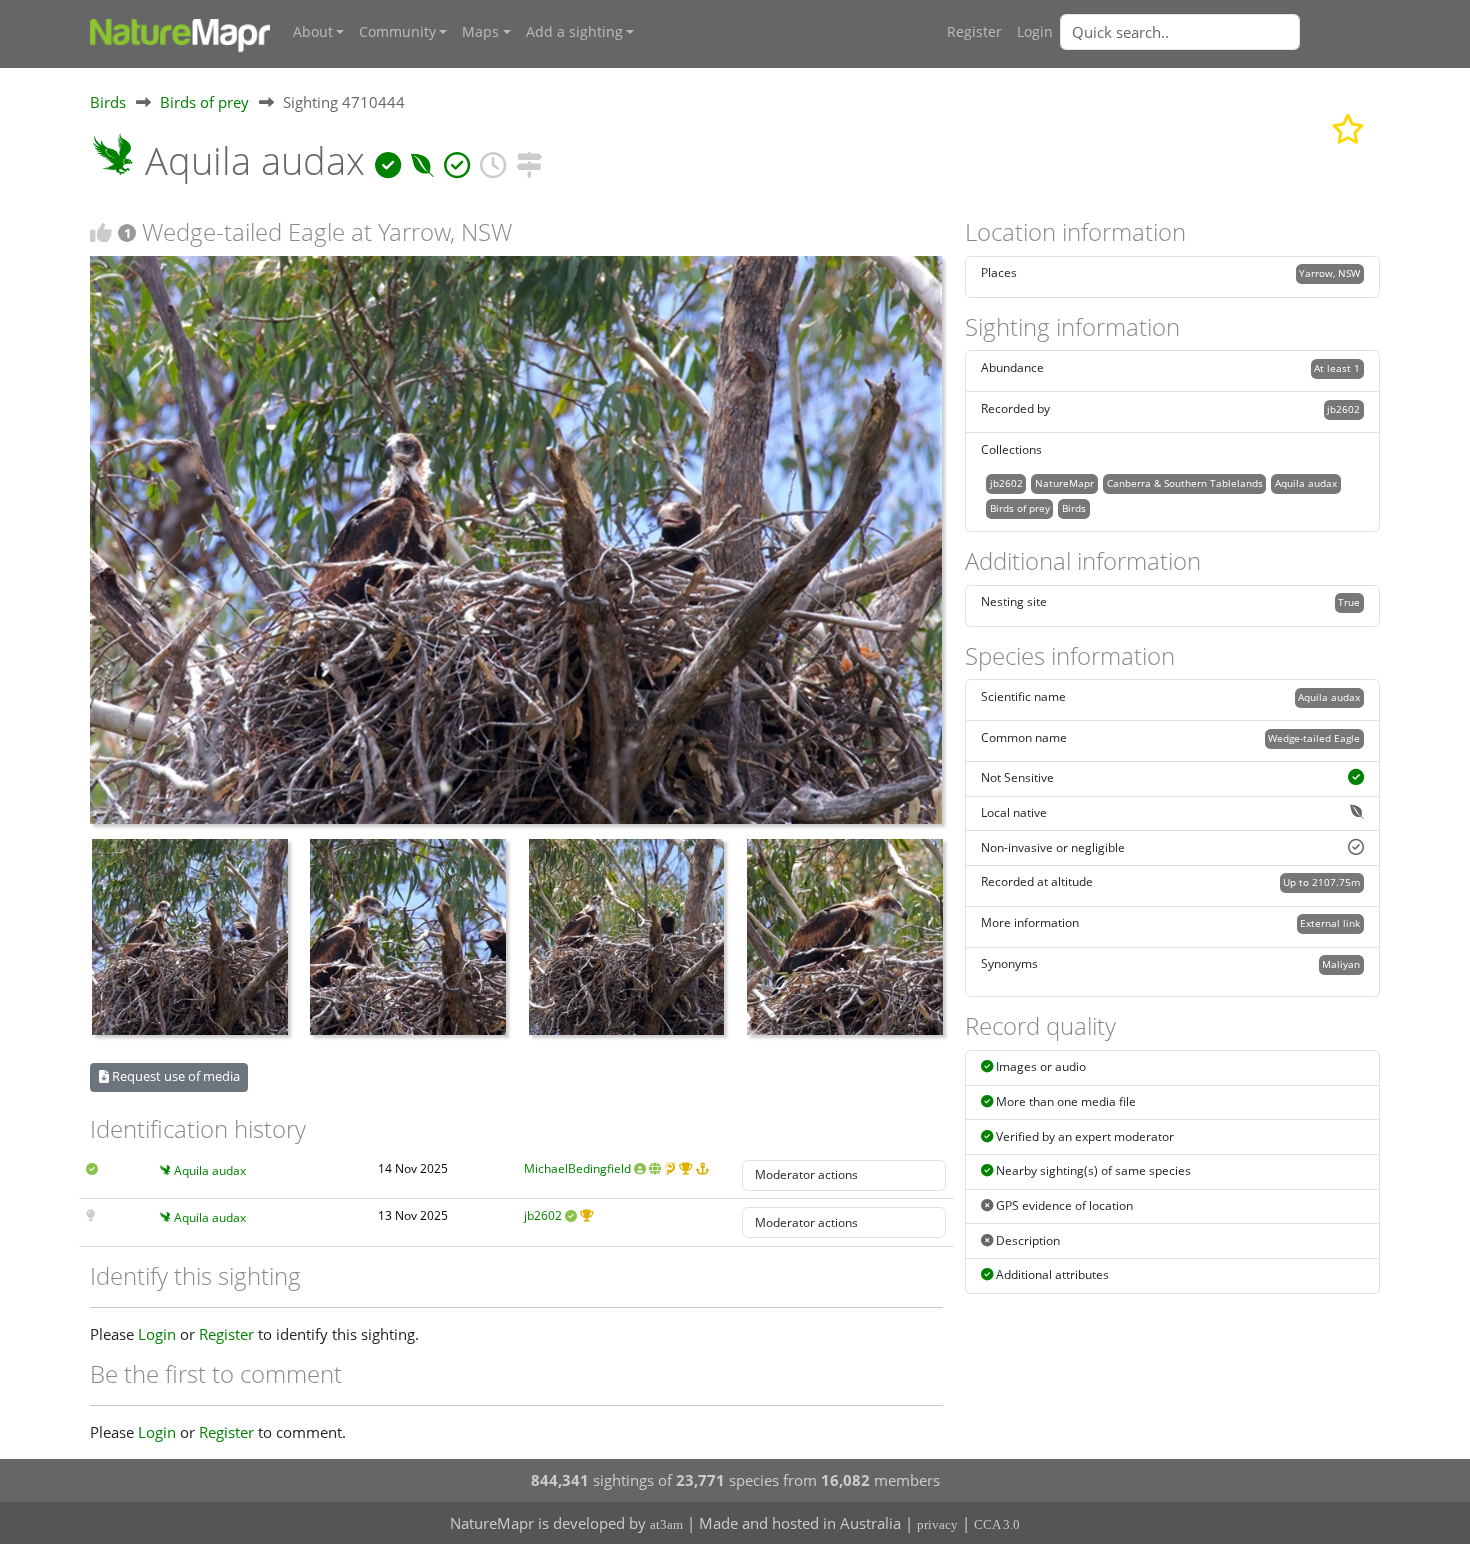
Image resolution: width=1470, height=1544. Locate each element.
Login (1035, 32)
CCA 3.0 (997, 1524)
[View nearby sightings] (529, 160)
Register (974, 32)
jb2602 (543, 1215)
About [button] (313, 32)
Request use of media (174, 1076)
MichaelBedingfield (577, 1168)
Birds (108, 102)
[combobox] (1220, 32)
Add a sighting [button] (574, 32)
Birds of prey (204, 102)
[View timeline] (493, 160)
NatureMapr (1064, 483)
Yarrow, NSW (1329, 273)
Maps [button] (480, 32)
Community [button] (397, 32)
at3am (666, 1524)
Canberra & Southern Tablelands (1185, 483)
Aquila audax (210, 1170)
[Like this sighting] (101, 232)
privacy (937, 1524)
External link (1330, 923)
